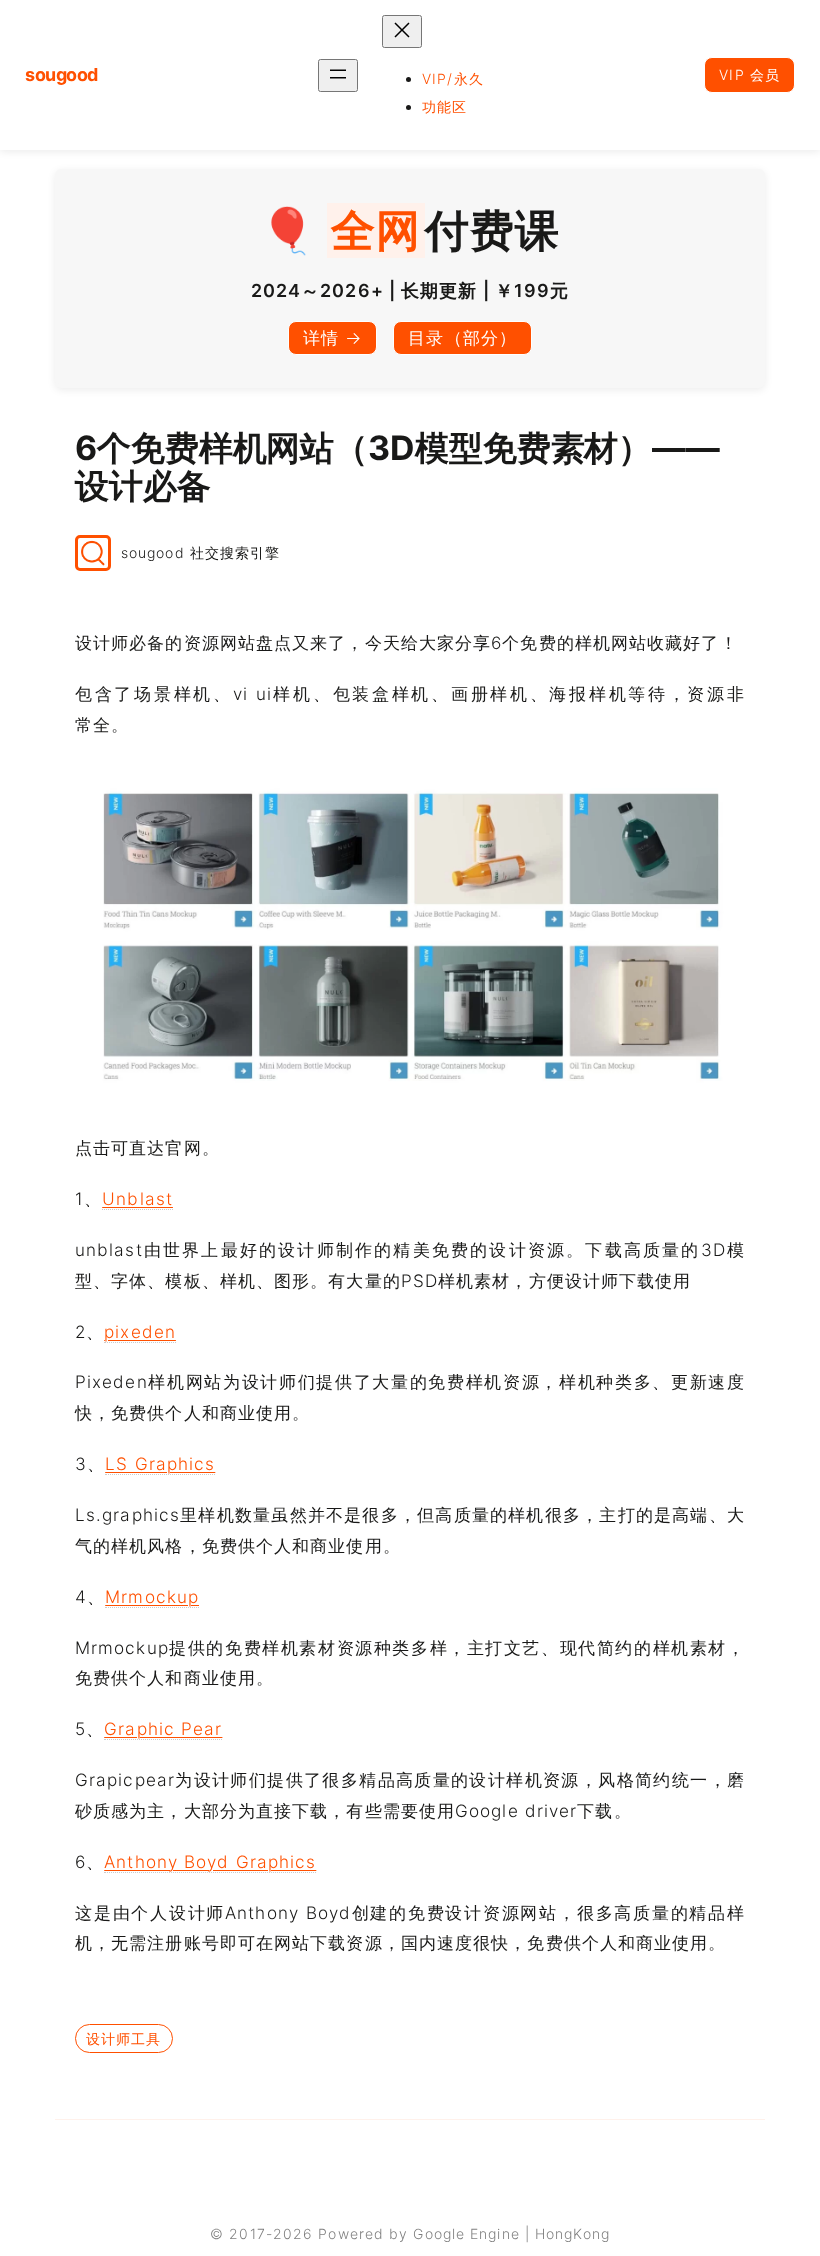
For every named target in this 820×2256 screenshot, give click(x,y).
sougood (61, 74)
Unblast (137, 1198)
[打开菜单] (338, 75)
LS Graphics (160, 1463)
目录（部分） (462, 337)
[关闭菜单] (402, 31)
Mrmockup (152, 1596)
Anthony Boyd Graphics (210, 1861)
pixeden (140, 1331)
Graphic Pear (163, 1728)
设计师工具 (124, 2038)
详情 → (332, 337)
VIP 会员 (749, 74)
